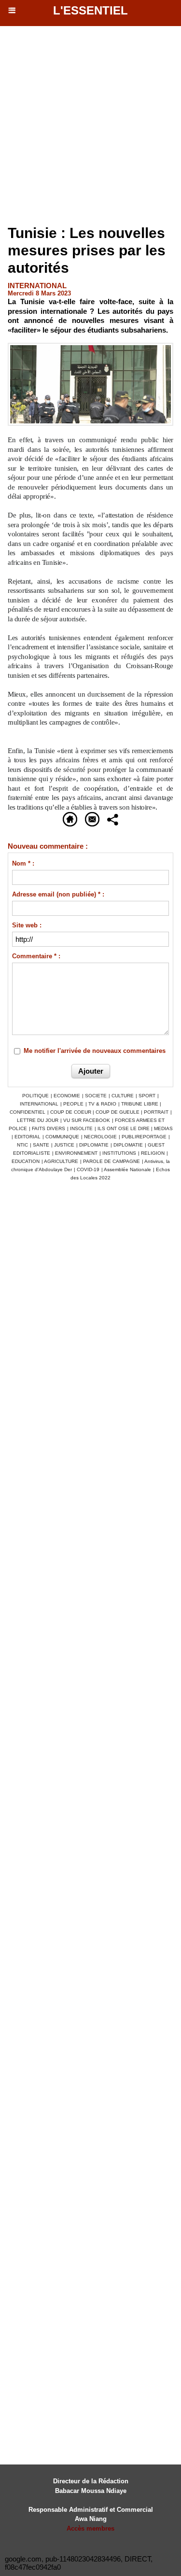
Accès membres (90, 2528)
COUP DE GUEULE (118, 1112)
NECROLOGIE (100, 1137)
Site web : (27, 925)
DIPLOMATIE (94, 1145)
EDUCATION (26, 1161)
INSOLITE (81, 1128)
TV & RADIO (102, 1104)
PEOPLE (73, 1104)
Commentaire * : (36, 956)
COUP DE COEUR (71, 1112)
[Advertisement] (86, 126)
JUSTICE (64, 1145)
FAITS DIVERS (49, 1128)
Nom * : (23, 863)
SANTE (41, 1145)
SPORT (147, 1096)
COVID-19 (88, 1169)
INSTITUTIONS (119, 1153)
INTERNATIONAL (39, 1104)
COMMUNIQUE (62, 1137)
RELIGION (153, 1153)
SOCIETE (96, 1096)
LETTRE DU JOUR (38, 1120)
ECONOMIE (67, 1096)
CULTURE (123, 1096)
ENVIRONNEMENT (76, 1153)
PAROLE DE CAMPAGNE (111, 1161)
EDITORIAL (28, 1137)
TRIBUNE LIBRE (140, 1104)
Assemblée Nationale (127, 1169)
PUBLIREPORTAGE (144, 1137)
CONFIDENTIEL (28, 1112)
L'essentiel (90, 10)
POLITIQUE (35, 1096)
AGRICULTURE (61, 1161)
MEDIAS (163, 1128)
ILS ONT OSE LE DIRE (124, 1128)
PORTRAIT (156, 1112)
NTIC (22, 1145)
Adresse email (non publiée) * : (58, 894)
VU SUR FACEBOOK (87, 1120)
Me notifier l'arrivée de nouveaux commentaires (95, 1051)
